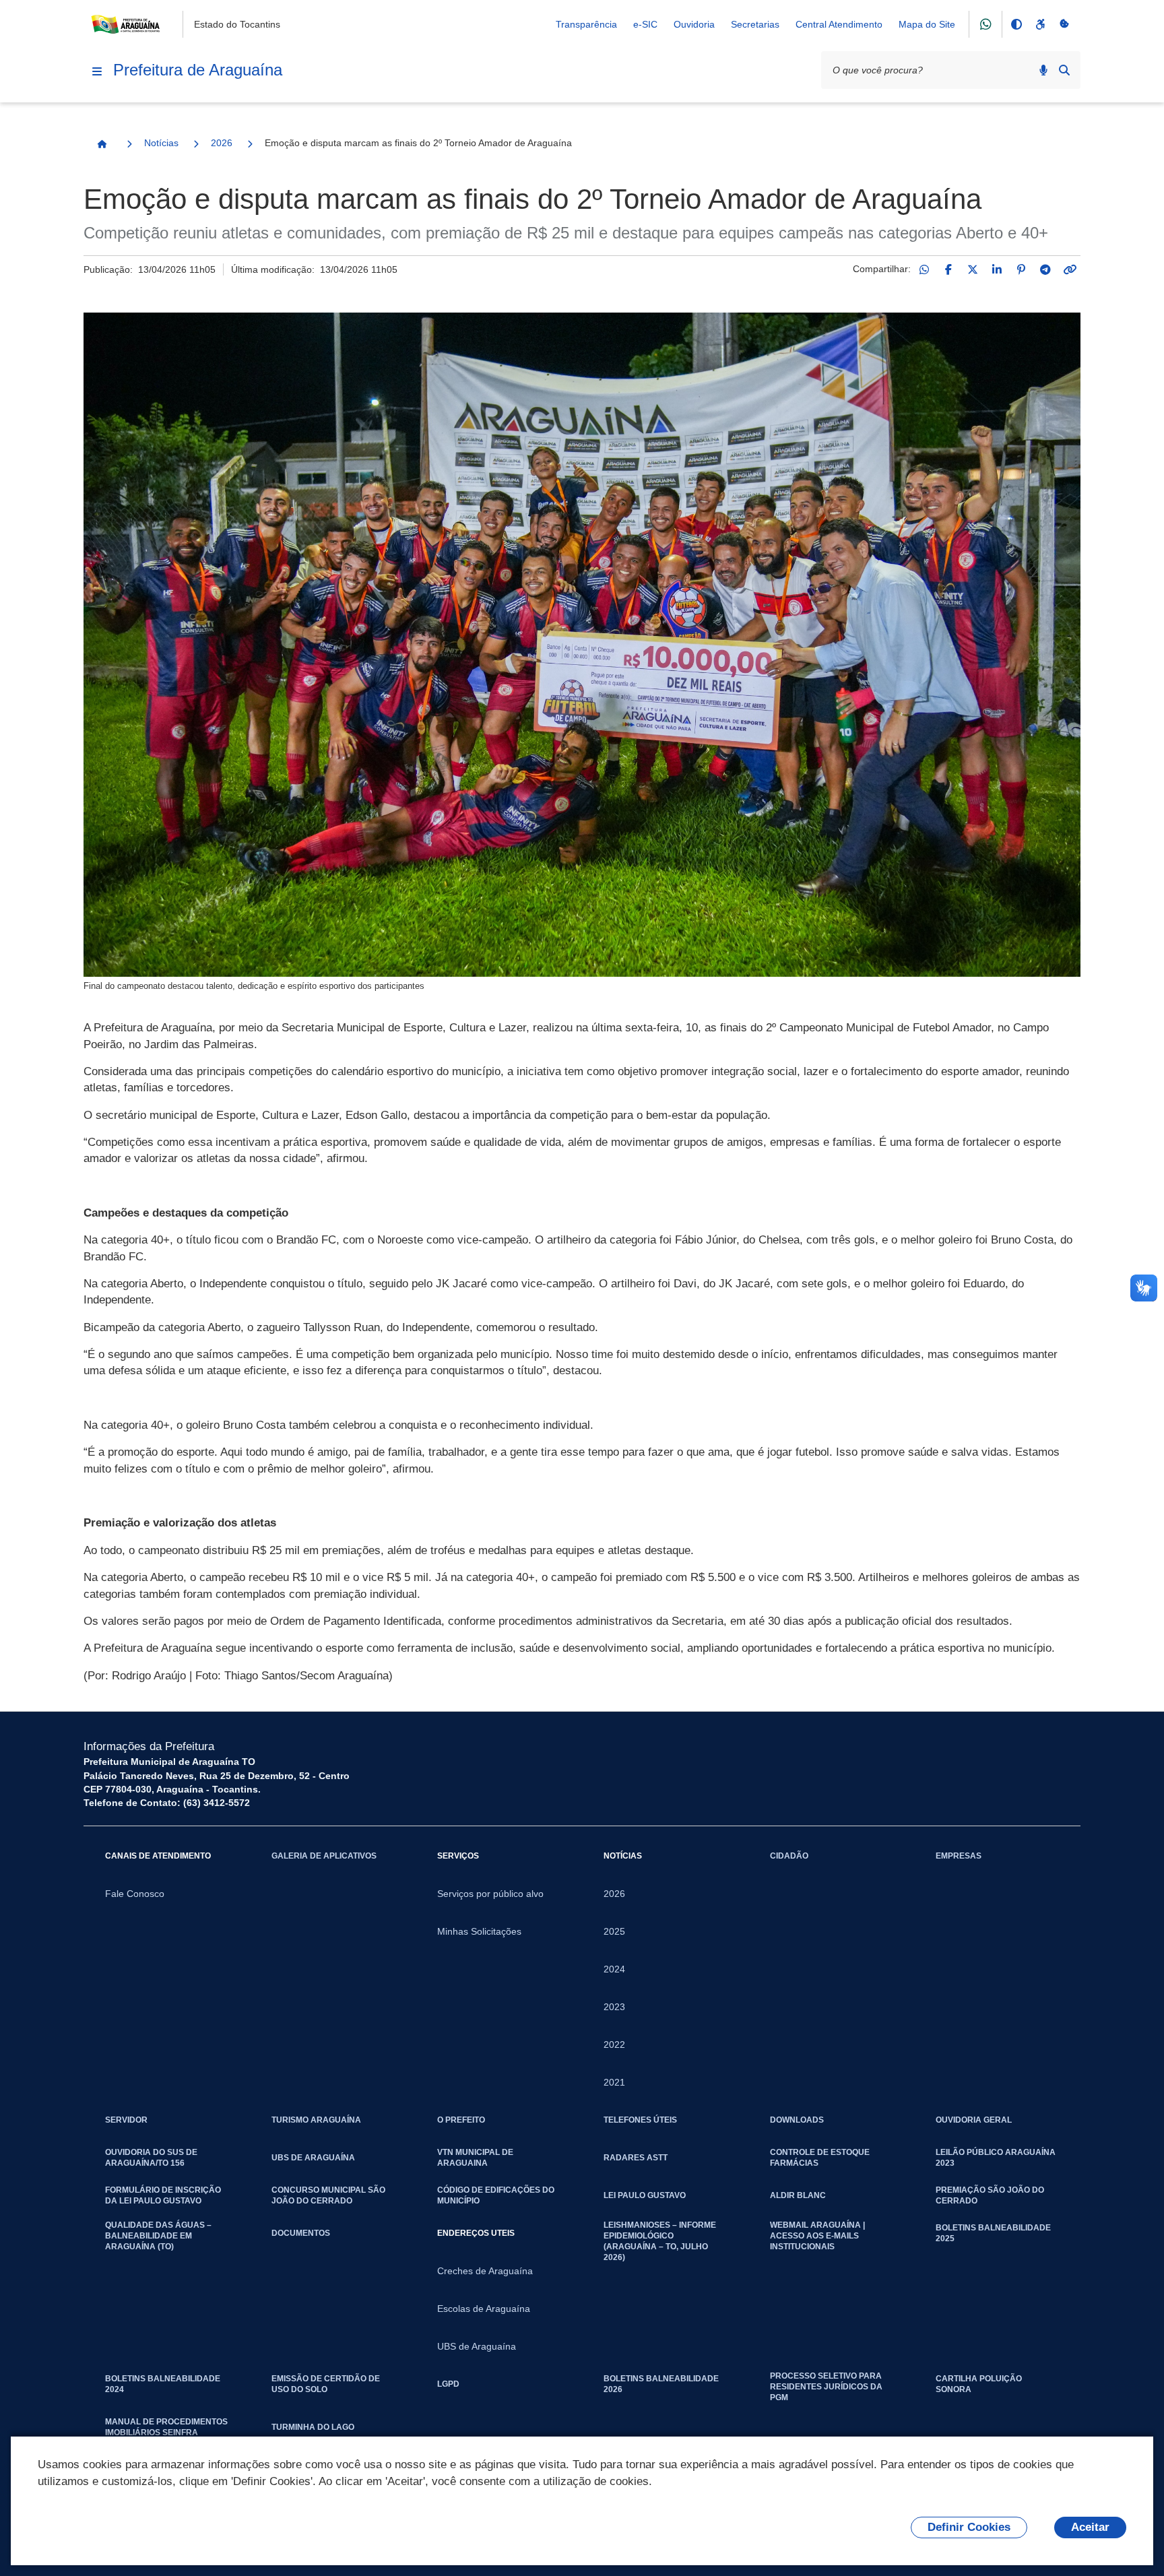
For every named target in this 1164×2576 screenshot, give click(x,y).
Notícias (161, 143)
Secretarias (755, 24)
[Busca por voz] (1043, 70)
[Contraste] (1016, 24)
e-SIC (645, 24)
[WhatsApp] (924, 269)
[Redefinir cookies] (1064, 24)
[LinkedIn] (997, 269)
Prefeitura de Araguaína (198, 70)
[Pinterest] (1021, 269)
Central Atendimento (839, 24)
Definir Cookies (969, 2527)
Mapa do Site (927, 24)
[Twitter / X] (973, 269)
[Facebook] (948, 269)
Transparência (586, 24)
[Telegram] (1045, 269)
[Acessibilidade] (1040, 24)
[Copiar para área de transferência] (1070, 269)
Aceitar (1090, 2527)
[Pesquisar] (1064, 70)
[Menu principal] (97, 71)
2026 (222, 143)
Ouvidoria (694, 24)
